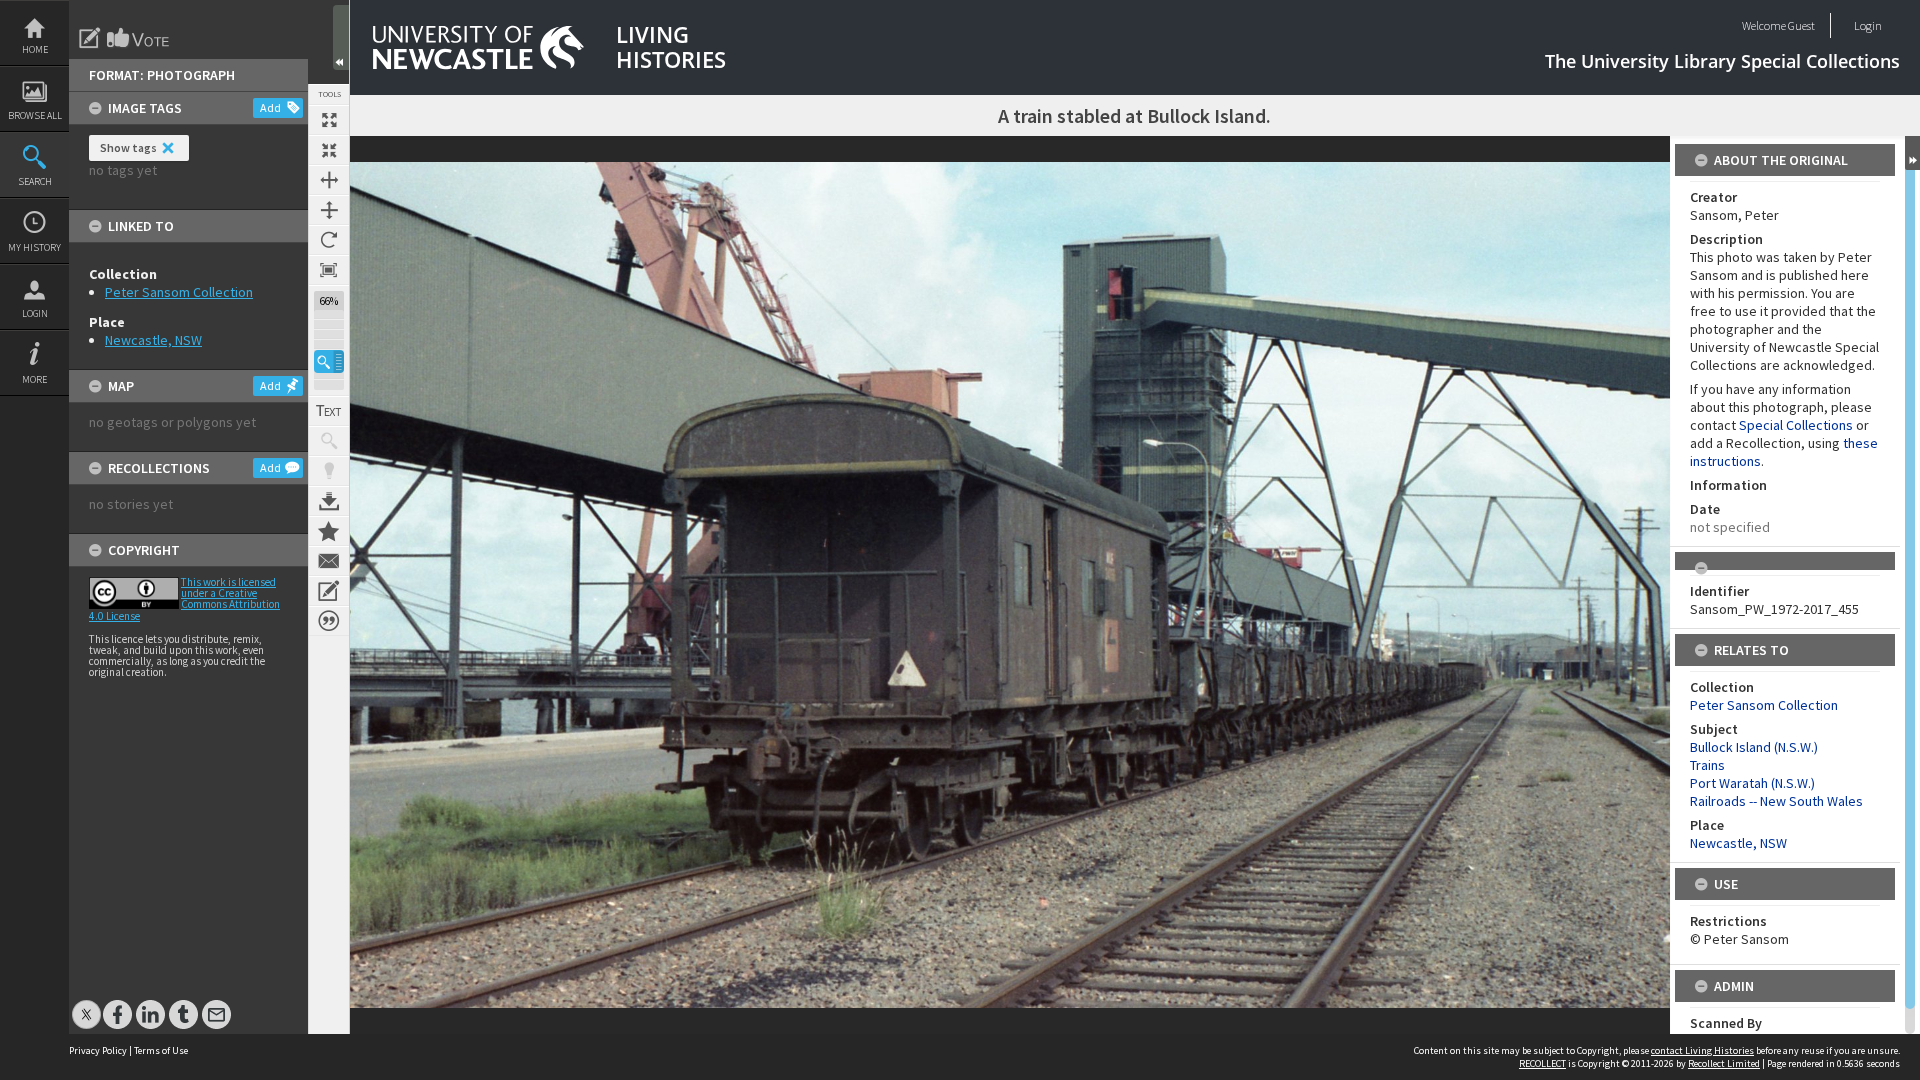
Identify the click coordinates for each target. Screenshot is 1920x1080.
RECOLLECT (1542, 1063)
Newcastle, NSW (153, 340)
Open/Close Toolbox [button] (341, 37)
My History (34, 247)
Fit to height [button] (329, 210)
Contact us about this (329, 561)
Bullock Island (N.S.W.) (1754, 747)
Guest (1801, 25)
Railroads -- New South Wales (1776, 801)
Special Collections (1796, 425)
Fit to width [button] (329, 180)
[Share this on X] (86, 1004)
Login (35, 313)
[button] (329, 361)
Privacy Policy (98, 1050)
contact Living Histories (1702, 1050)
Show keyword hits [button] (329, 441)
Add (270, 107)
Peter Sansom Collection (179, 292)
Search (35, 181)
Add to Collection (329, 531)
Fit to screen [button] (329, 150)
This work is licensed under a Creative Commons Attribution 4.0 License (184, 599)
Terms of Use (161, 1050)
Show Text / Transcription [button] (329, 411)
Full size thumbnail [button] (329, 120)
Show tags (128, 147)
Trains (1707, 765)
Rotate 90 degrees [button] (329, 240)
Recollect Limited (1724, 1063)
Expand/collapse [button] (1912, 153)
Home (35, 49)
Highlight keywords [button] (329, 471)
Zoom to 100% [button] (329, 270)
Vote (139, 38)
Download (329, 501)
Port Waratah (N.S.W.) (1752, 783)
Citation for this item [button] (329, 621)
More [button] (34, 379)
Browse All (35, 115)
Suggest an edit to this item (90, 38)
